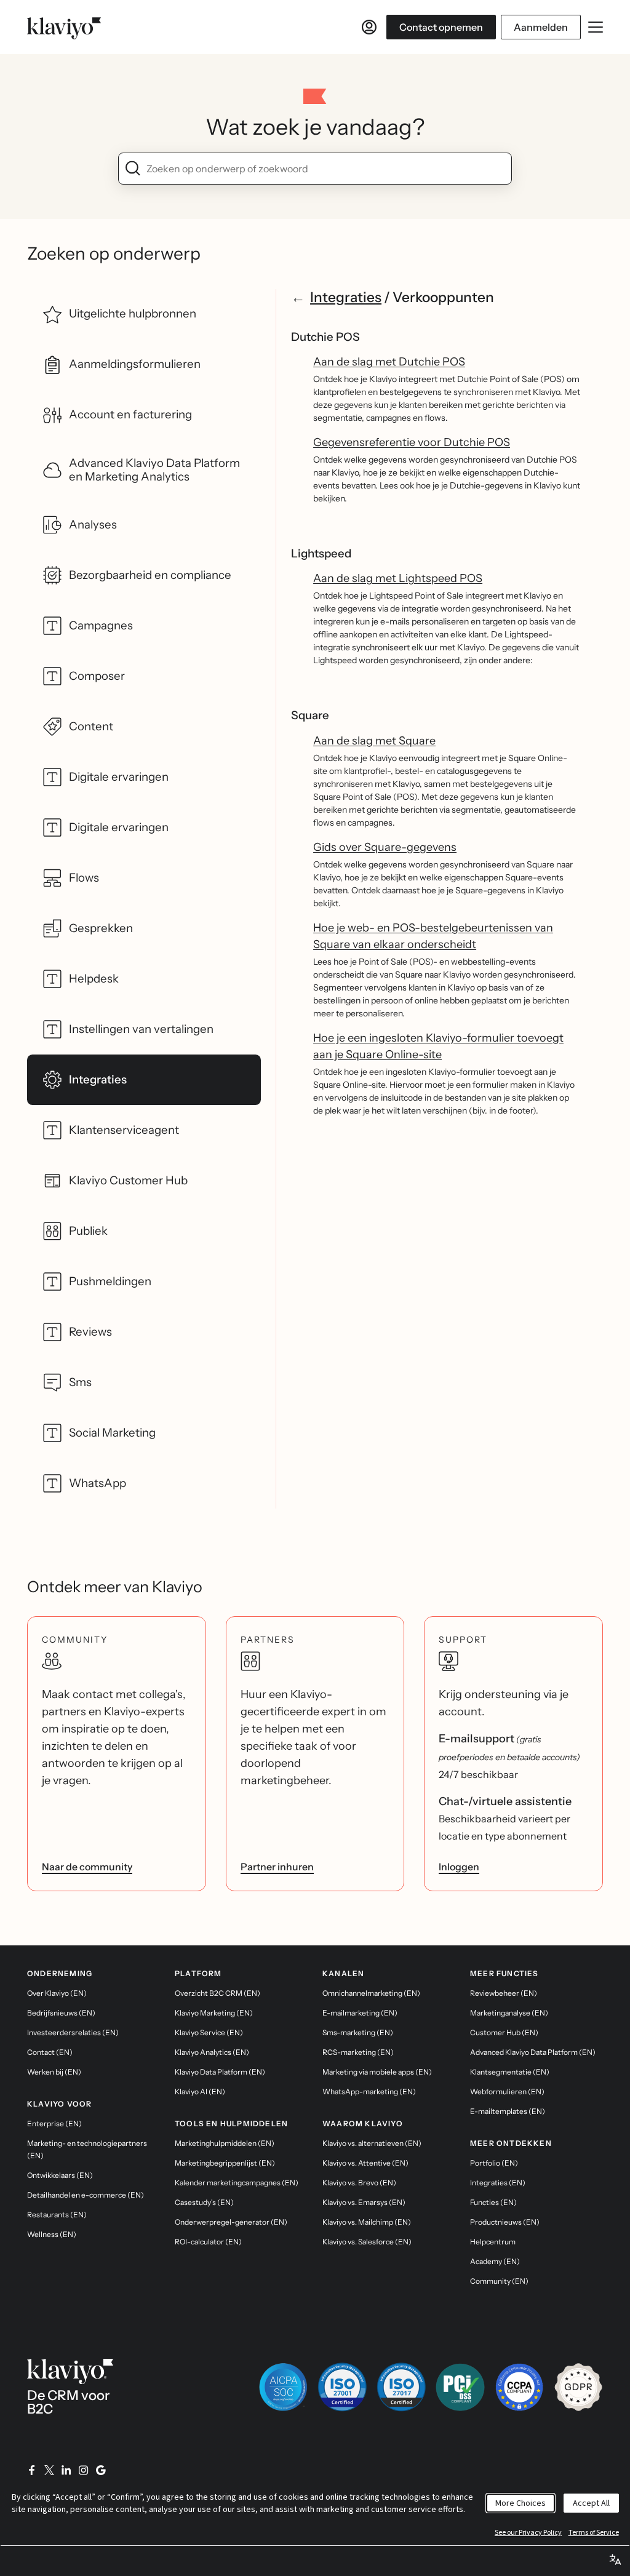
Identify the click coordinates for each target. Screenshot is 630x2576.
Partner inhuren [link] (277, 1867)
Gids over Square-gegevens (385, 847)
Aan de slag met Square (374, 741)
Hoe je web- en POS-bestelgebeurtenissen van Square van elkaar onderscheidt (433, 936)
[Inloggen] (369, 27)
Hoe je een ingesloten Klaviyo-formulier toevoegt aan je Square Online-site (438, 1046)
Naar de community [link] (87, 1867)
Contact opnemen (441, 27)
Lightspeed (321, 553)
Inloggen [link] (459, 1867)
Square (310, 715)
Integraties (346, 297)
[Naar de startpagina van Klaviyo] (64, 27)
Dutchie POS (325, 337)
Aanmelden (541, 27)
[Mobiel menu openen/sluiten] (596, 27)
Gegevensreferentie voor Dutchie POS (412, 442)
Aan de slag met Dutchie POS (389, 362)
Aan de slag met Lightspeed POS (398, 578)
